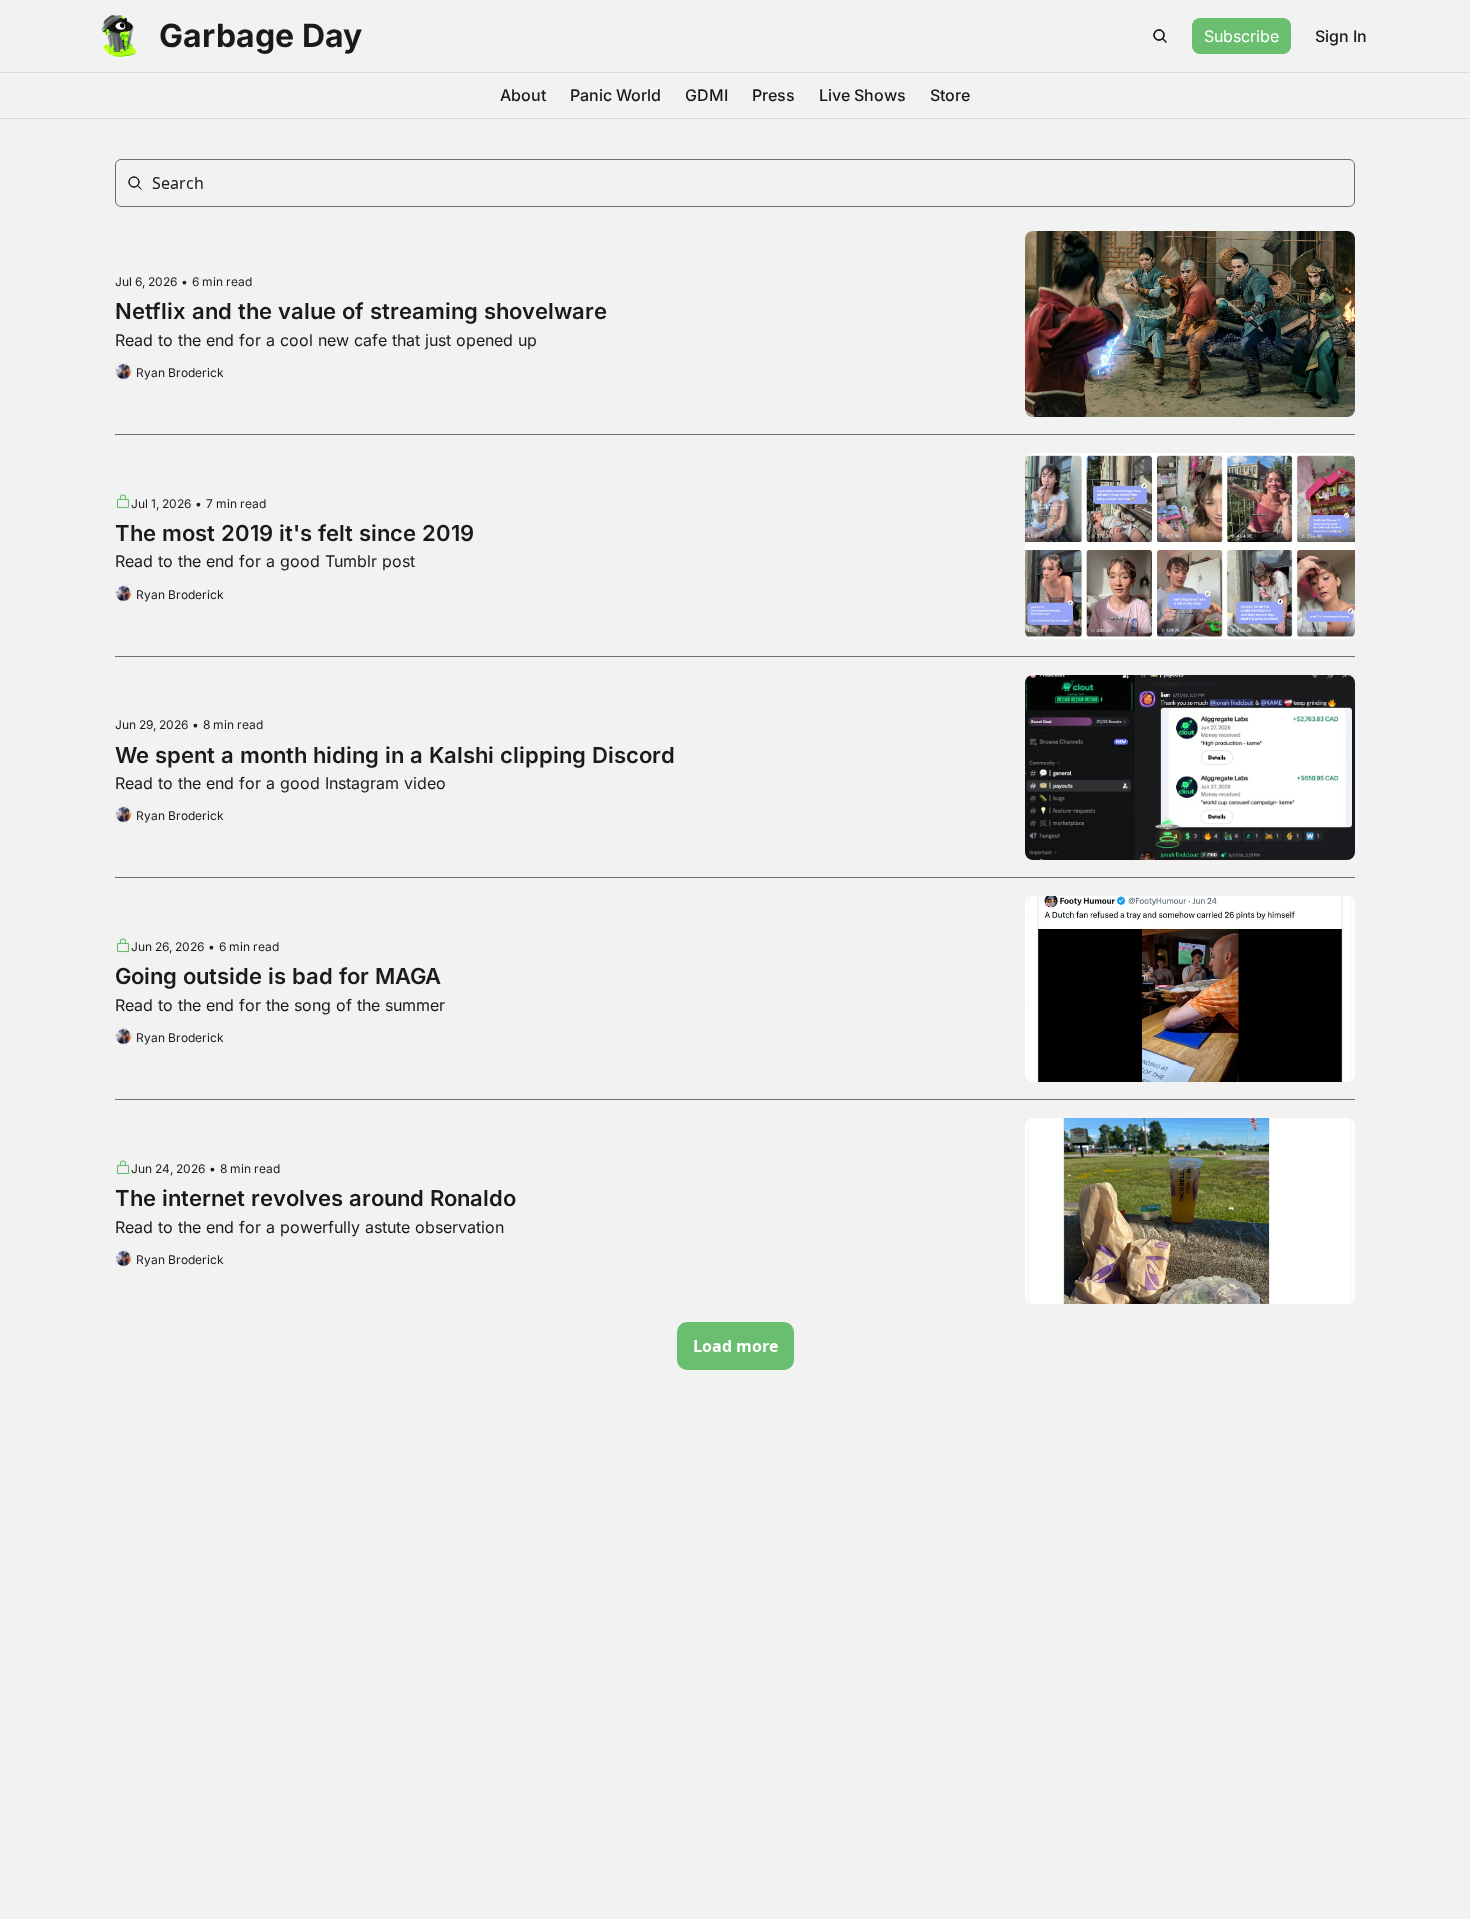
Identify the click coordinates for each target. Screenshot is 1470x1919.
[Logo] (119, 36)
